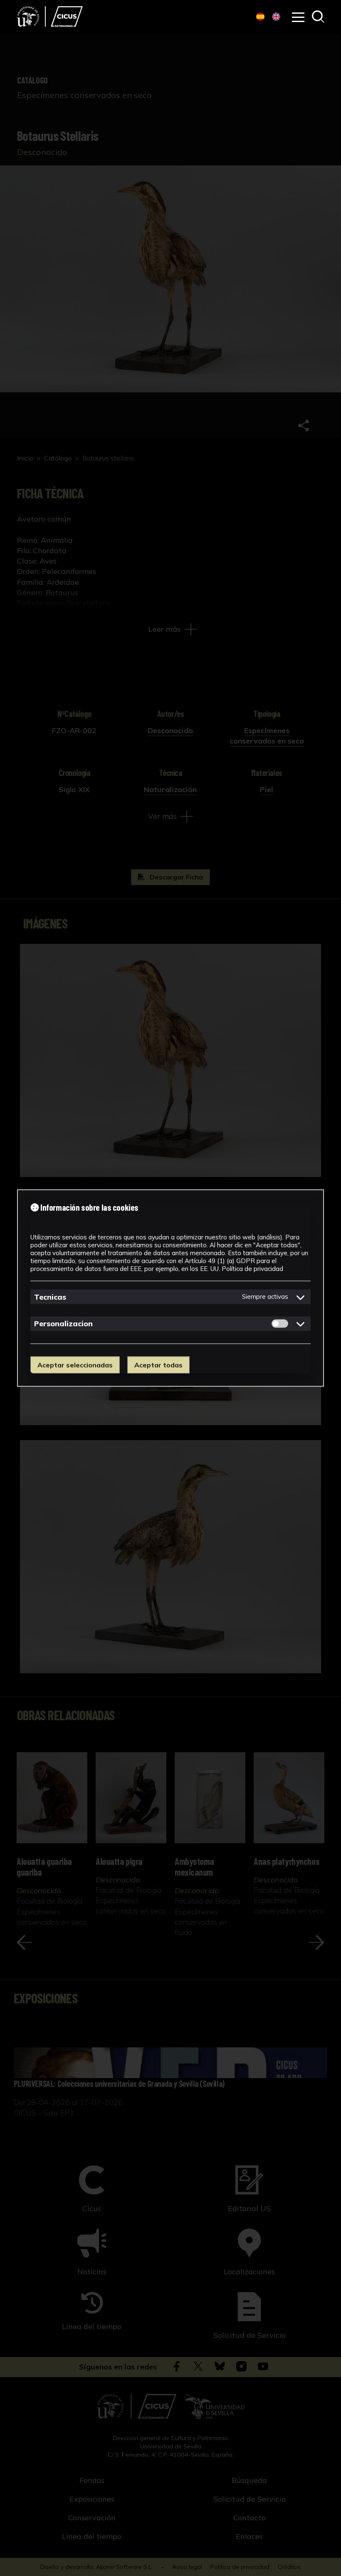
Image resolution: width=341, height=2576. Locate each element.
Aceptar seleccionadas (75, 1365)
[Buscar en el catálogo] (318, 17)
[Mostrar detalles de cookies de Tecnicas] (301, 1297)
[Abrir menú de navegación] (298, 17)
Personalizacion (63, 1324)
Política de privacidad (252, 1269)
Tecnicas (50, 1297)
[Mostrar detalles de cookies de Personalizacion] (301, 1324)
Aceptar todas (158, 1365)
